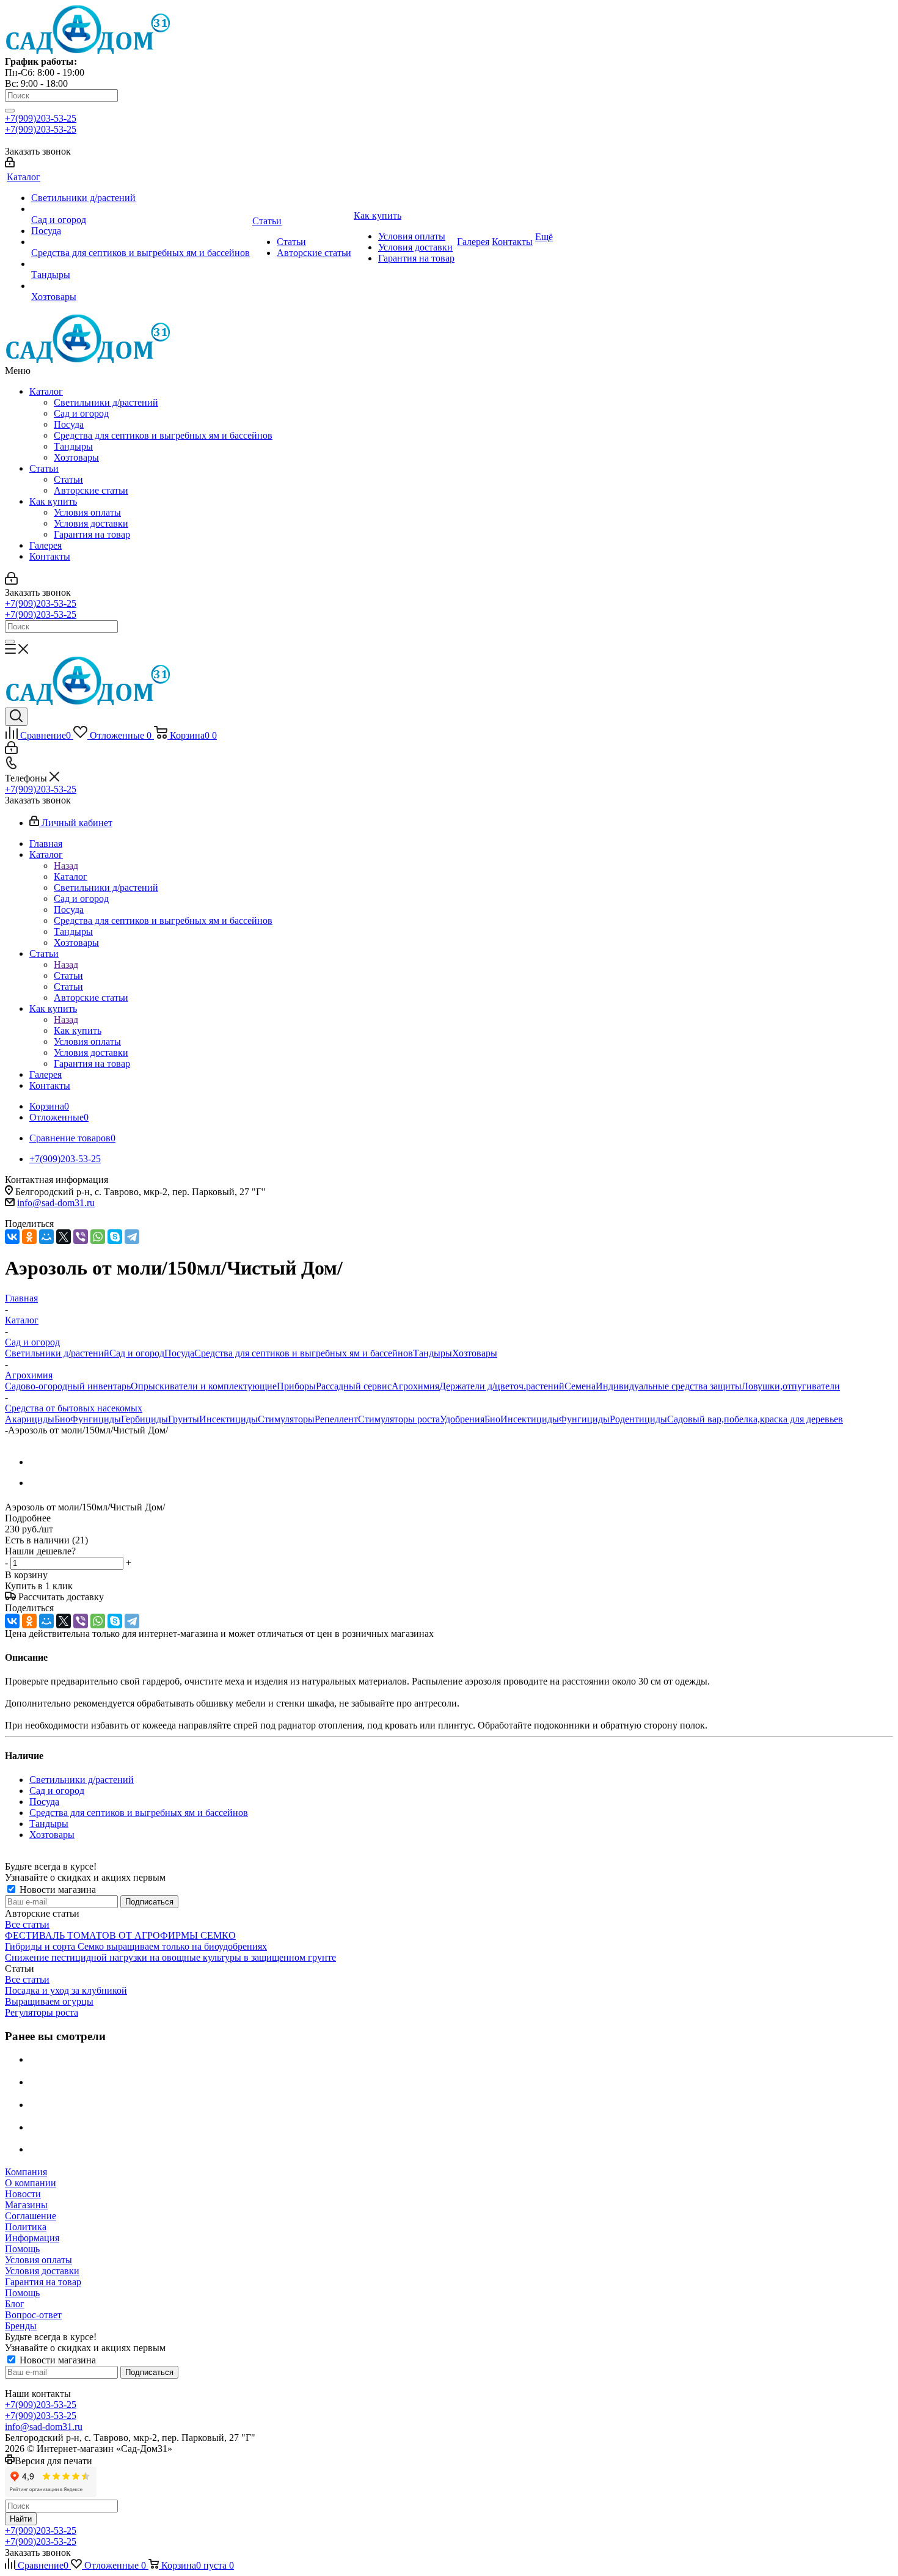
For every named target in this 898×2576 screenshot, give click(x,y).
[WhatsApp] (98, 1237)
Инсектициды (228, 1419)
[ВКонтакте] (12, 1237)
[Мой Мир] (46, 1237)
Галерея (46, 545)
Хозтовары (76, 457)
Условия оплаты (87, 512)
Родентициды (638, 1419)
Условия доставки (91, 523)
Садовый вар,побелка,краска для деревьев (755, 1419)
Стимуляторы (286, 1419)
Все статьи (27, 1924)
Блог (15, 2304)
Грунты (184, 1419)
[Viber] (81, 1237)
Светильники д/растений (106, 402)
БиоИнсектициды (522, 1419)
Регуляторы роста (42, 2012)
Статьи (44, 468)
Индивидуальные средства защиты (669, 1386)
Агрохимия (415, 1386)
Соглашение (31, 2216)
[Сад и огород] (141, 209)
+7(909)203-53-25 (41, 118)
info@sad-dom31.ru (56, 1203)
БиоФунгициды (88, 1419)
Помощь (22, 2249)
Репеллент (336, 1419)
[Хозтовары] (141, 286)
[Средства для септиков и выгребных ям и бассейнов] (141, 242)
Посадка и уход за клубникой (66, 1990)
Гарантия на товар (92, 534)
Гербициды (144, 1419)
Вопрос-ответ (33, 2315)
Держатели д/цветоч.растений (502, 1386)
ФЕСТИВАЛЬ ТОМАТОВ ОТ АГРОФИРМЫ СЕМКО (120, 1935)
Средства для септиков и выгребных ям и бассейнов (163, 435)
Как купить (53, 501)
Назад (66, 865)
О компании (31, 2183)
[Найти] (10, 111)
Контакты (50, 556)
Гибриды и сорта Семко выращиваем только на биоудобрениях (136, 1946)
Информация (32, 2238)
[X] (64, 1237)
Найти (21, 2519)
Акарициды (30, 1419)
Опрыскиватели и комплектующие (204, 1386)
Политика (26, 2227)
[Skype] (115, 1237)
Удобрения (462, 1419)
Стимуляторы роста (399, 1419)
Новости (23, 2194)
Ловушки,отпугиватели (791, 1386)
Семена (580, 1386)
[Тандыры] (141, 264)
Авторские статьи (91, 490)
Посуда (69, 424)
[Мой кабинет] (10, 164)
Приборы (296, 1386)
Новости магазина (57, 1890)
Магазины (26, 2205)
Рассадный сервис (354, 1386)
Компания (26, 2172)
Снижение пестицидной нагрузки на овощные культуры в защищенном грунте (170, 1957)
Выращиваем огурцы (49, 2001)
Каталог (46, 391)
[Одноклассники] (29, 1237)
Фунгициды (584, 1419)
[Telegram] (132, 1237)
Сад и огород (81, 413)
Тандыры (73, 446)
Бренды (21, 2326)
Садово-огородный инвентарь (68, 1386)
